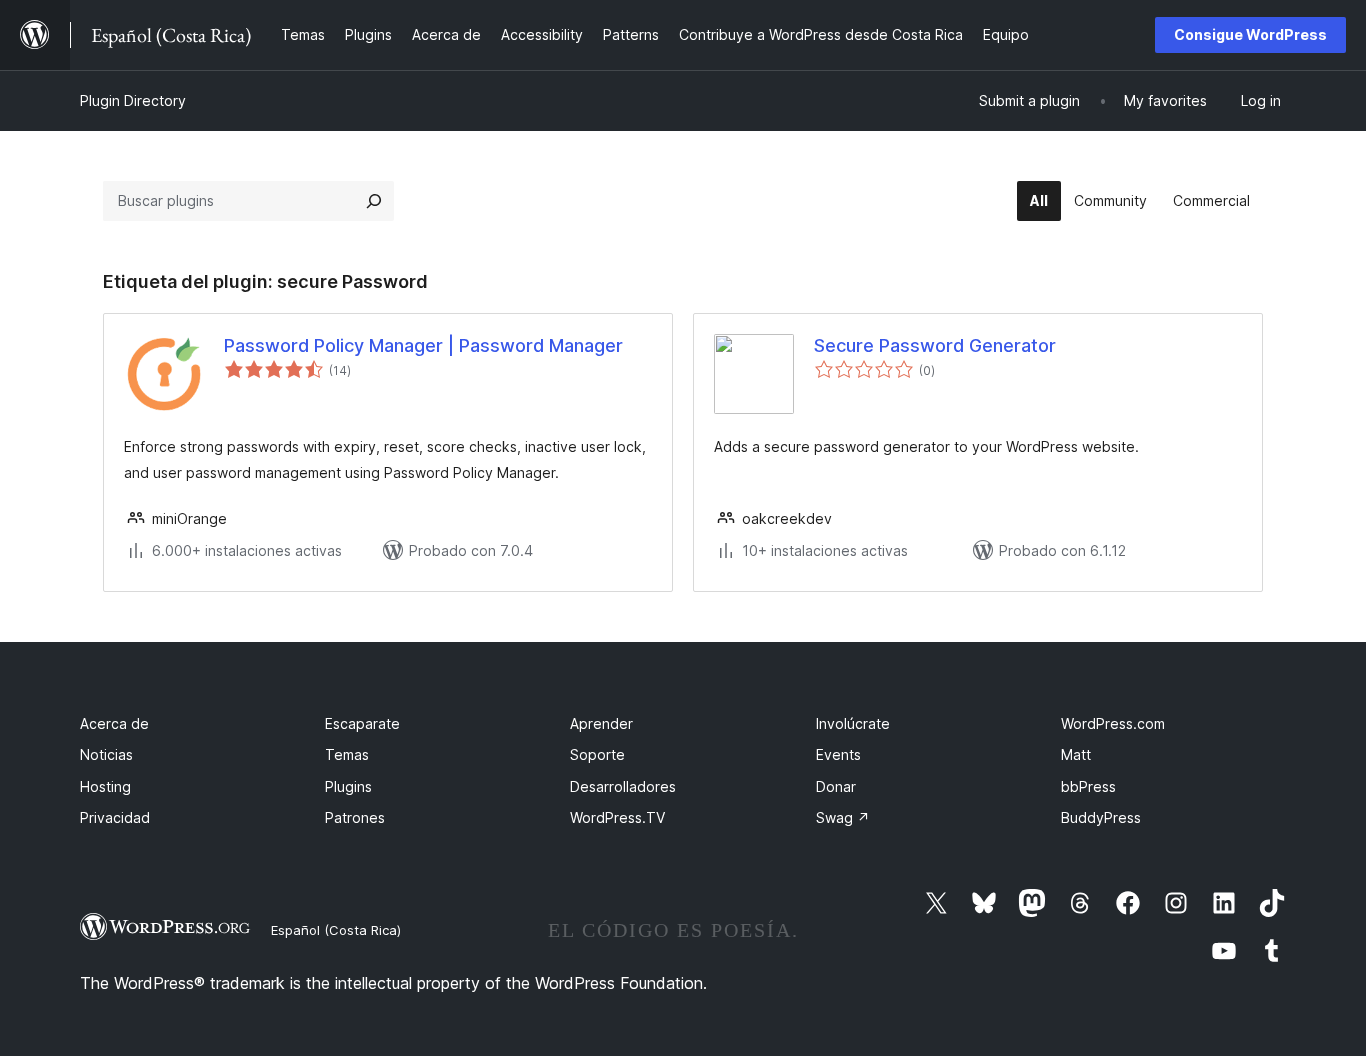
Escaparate (362, 723)
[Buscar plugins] (374, 201)
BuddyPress (1101, 817)
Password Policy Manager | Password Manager (423, 345)
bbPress (1088, 786)
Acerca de (114, 723)
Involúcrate (853, 723)
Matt (1076, 754)
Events (838, 754)
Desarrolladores (623, 786)
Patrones (355, 817)
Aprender (601, 723)
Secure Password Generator (935, 345)
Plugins (348, 786)
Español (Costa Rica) (336, 930)
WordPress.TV (617, 817)
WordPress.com (1113, 723)
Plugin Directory (133, 100)
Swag (843, 817)
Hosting (105, 786)
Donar (836, 786)
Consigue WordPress (1250, 34)
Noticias (106, 754)
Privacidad (115, 817)
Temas (347, 754)
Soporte (597, 754)
